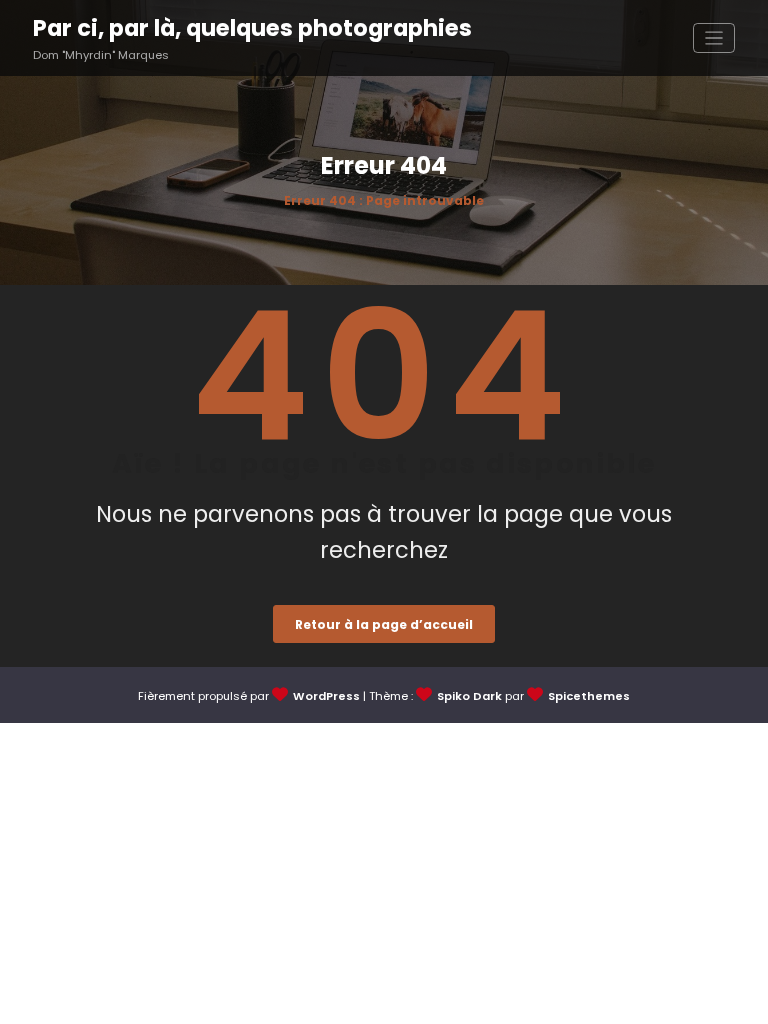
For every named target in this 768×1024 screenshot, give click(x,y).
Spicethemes (589, 696)
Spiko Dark (469, 696)
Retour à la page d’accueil (384, 624)
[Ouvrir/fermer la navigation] (714, 38)
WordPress (326, 696)
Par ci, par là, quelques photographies (252, 28)
